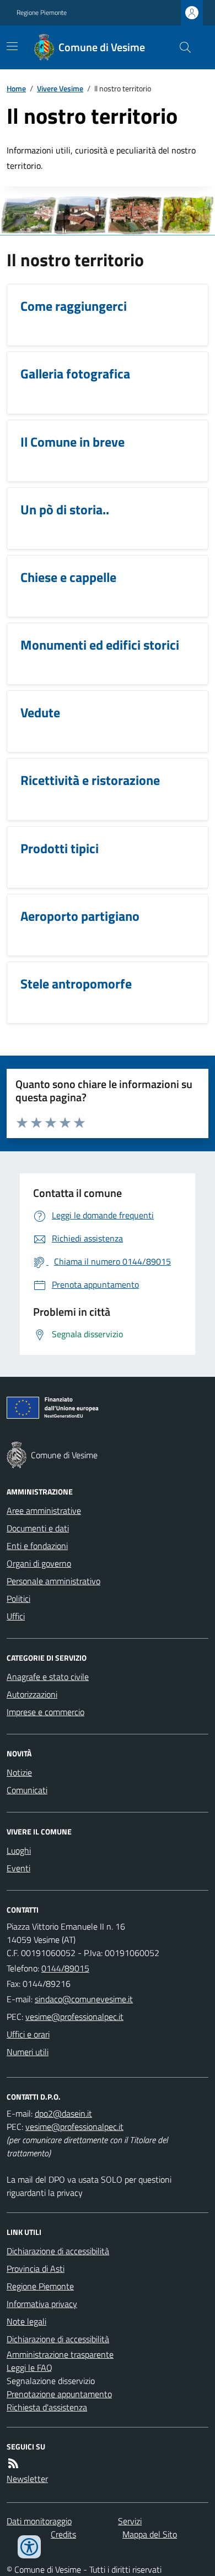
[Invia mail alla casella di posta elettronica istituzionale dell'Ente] (84, 1999)
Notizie (19, 1772)
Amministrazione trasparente (60, 2354)
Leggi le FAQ (29, 2368)
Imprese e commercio (45, 1712)
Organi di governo (39, 1563)
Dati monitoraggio (39, 2521)
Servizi (130, 2521)
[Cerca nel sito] (181, 47)
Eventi (18, 1868)
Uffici (16, 1616)
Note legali (26, 2321)
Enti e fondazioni (37, 1546)
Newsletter (27, 2479)
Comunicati (27, 1790)
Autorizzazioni (32, 1694)
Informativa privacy (42, 2304)
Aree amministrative (44, 1511)
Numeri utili (28, 2052)
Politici (18, 1599)
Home (16, 88)
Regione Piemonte (42, 13)
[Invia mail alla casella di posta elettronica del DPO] (63, 2113)
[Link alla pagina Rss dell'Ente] (13, 2463)
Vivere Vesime (60, 88)
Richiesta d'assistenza (47, 2407)
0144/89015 (65, 1968)
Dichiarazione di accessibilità (58, 2251)
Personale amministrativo (53, 1581)
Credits (63, 2534)
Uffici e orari (28, 2034)
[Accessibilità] (29, 2547)
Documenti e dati (38, 1528)
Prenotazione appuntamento (59, 2394)
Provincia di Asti (36, 2269)
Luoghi (19, 1850)
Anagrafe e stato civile (48, 1677)
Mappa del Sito (150, 2534)
